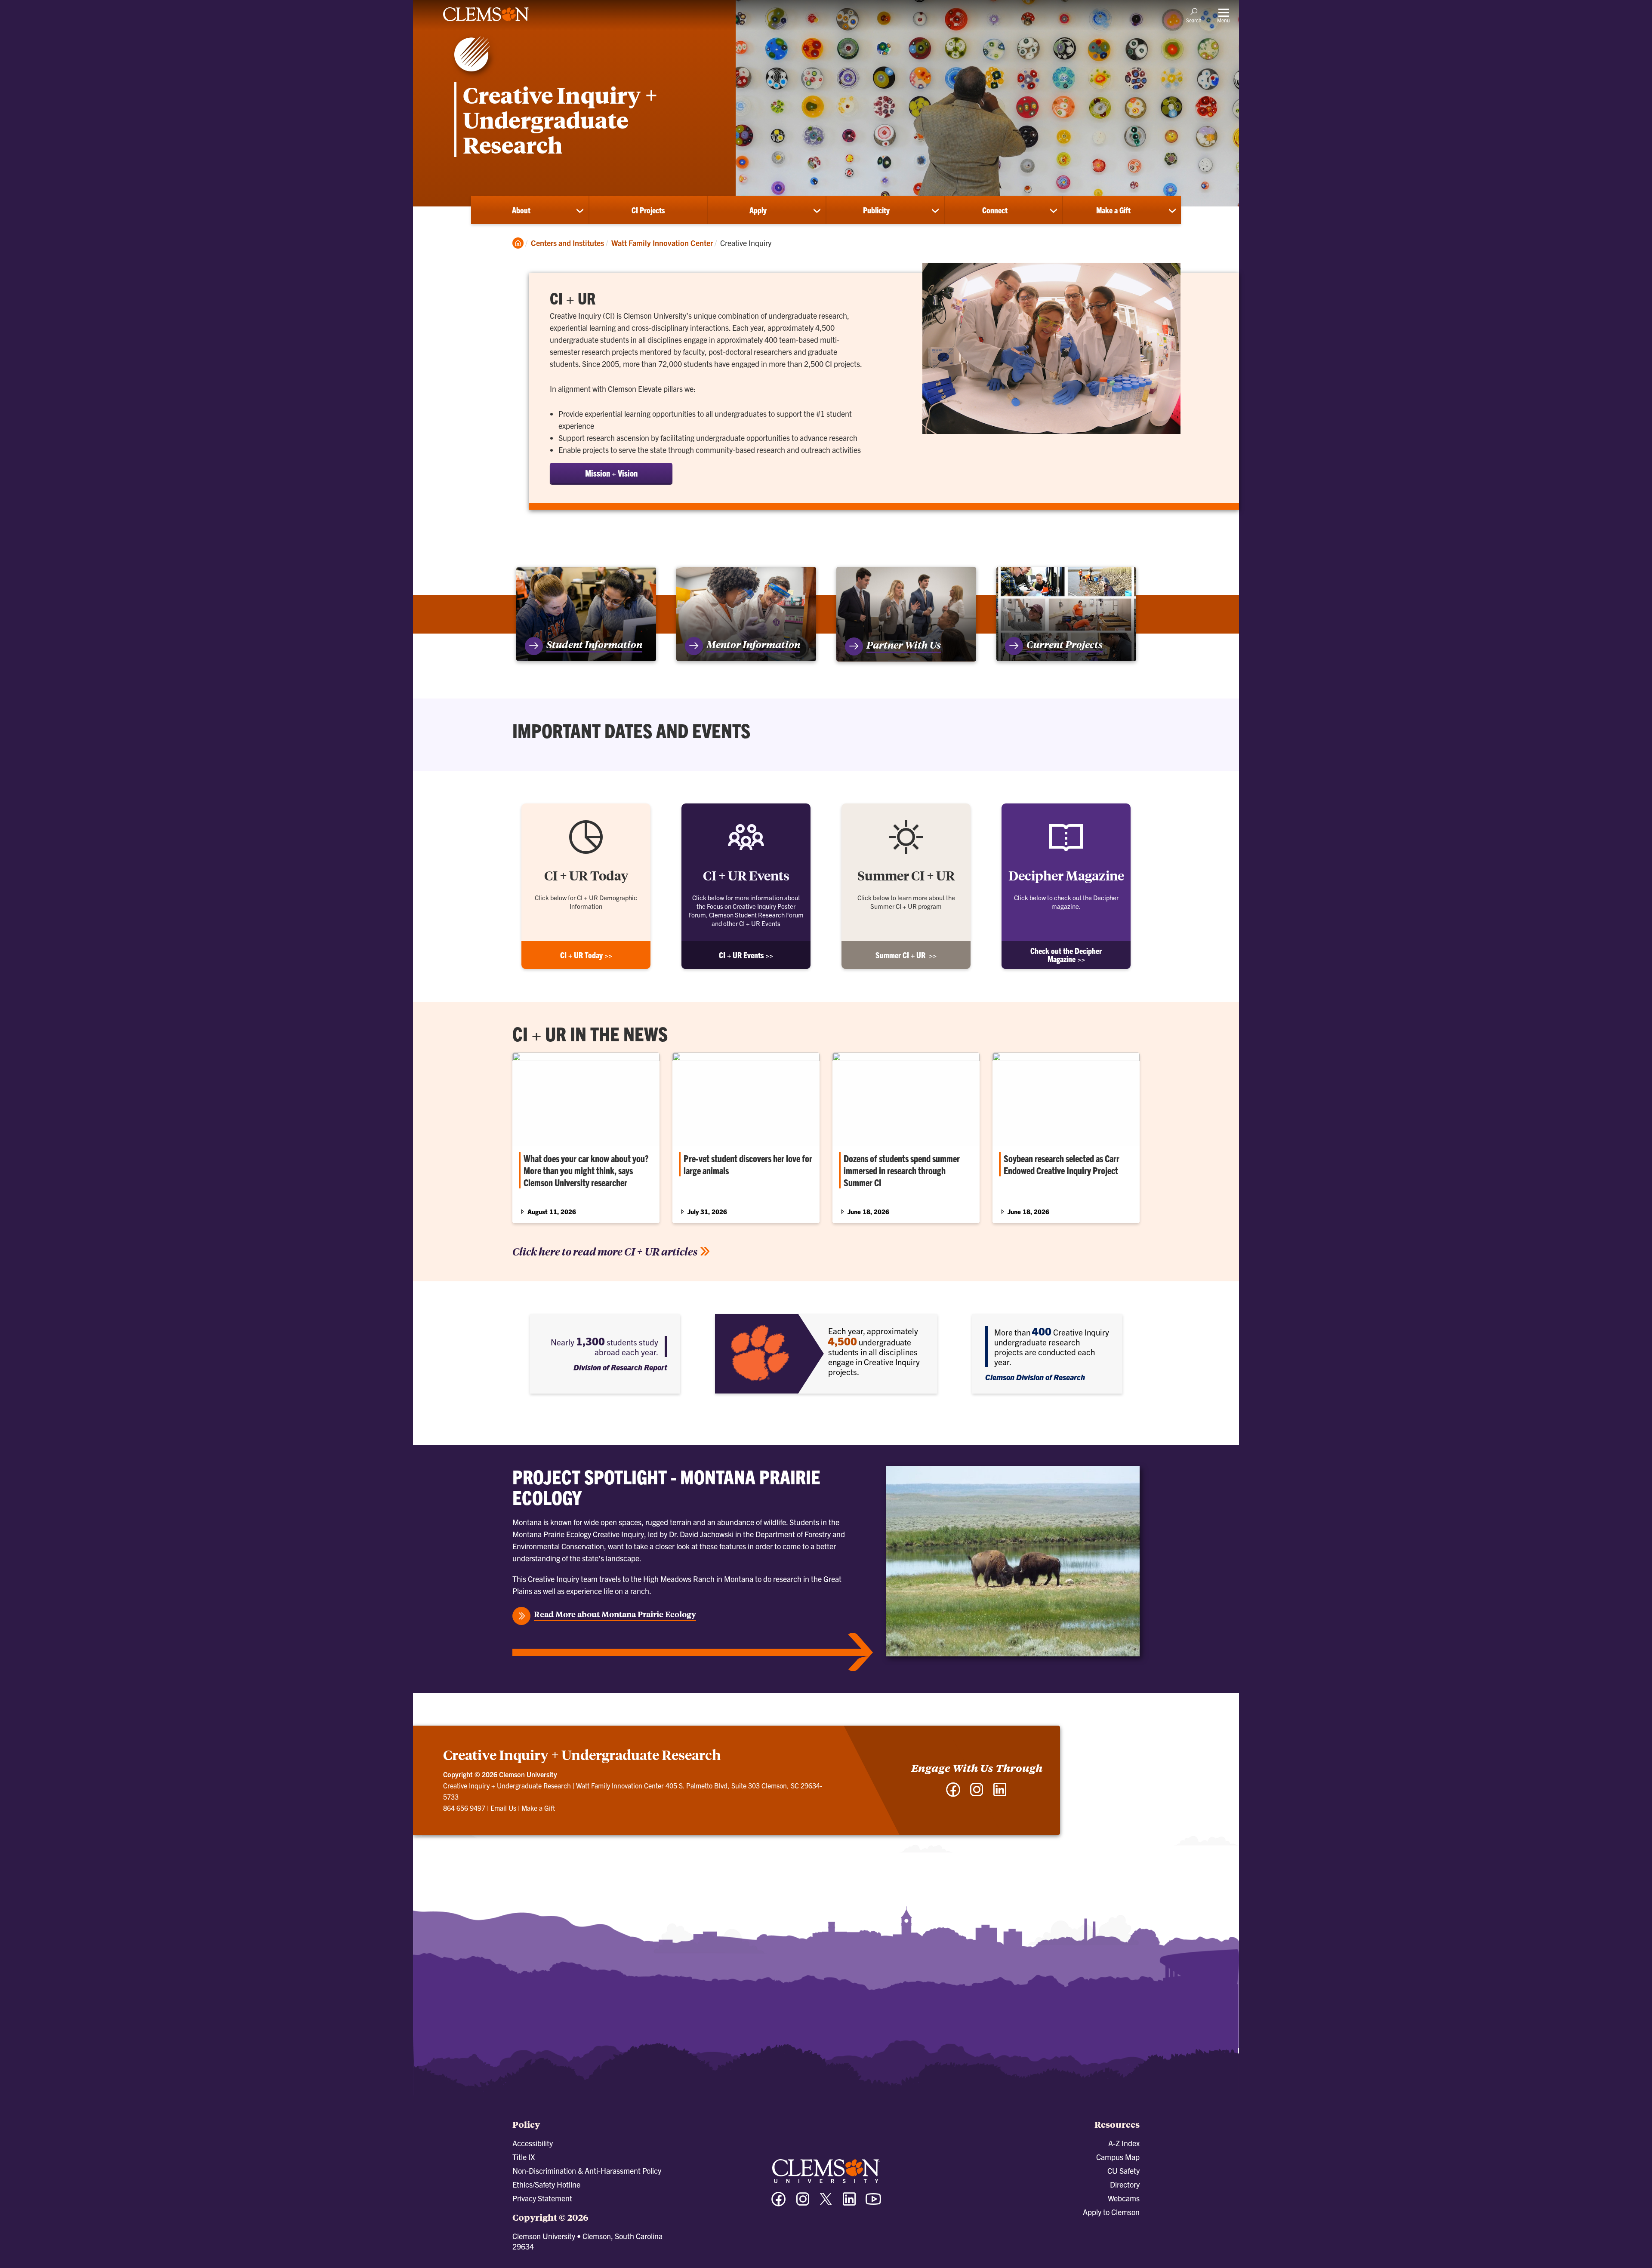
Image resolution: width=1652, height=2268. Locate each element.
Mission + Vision (611, 473)
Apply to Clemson (1111, 2212)
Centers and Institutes (567, 243)
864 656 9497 (464, 1808)
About (521, 210)
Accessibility (533, 2143)
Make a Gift (1113, 210)
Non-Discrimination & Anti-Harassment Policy (587, 2171)
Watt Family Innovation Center (662, 243)
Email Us (503, 1808)
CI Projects (648, 210)
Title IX (524, 2157)
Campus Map (1118, 2157)
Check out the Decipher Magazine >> (1066, 955)
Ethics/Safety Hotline (546, 2184)
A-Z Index (1124, 2143)
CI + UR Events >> (746, 955)
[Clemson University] (486, 22)
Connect (995, 210)
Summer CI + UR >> (906, 955)
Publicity (876, 210)
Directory (1125, 2184)
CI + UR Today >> (586, 955)
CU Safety (1123, 2171)
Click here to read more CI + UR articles (605, 1251)
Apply (758, 210)
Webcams (1124, 2198)
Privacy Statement (542, 2198)
